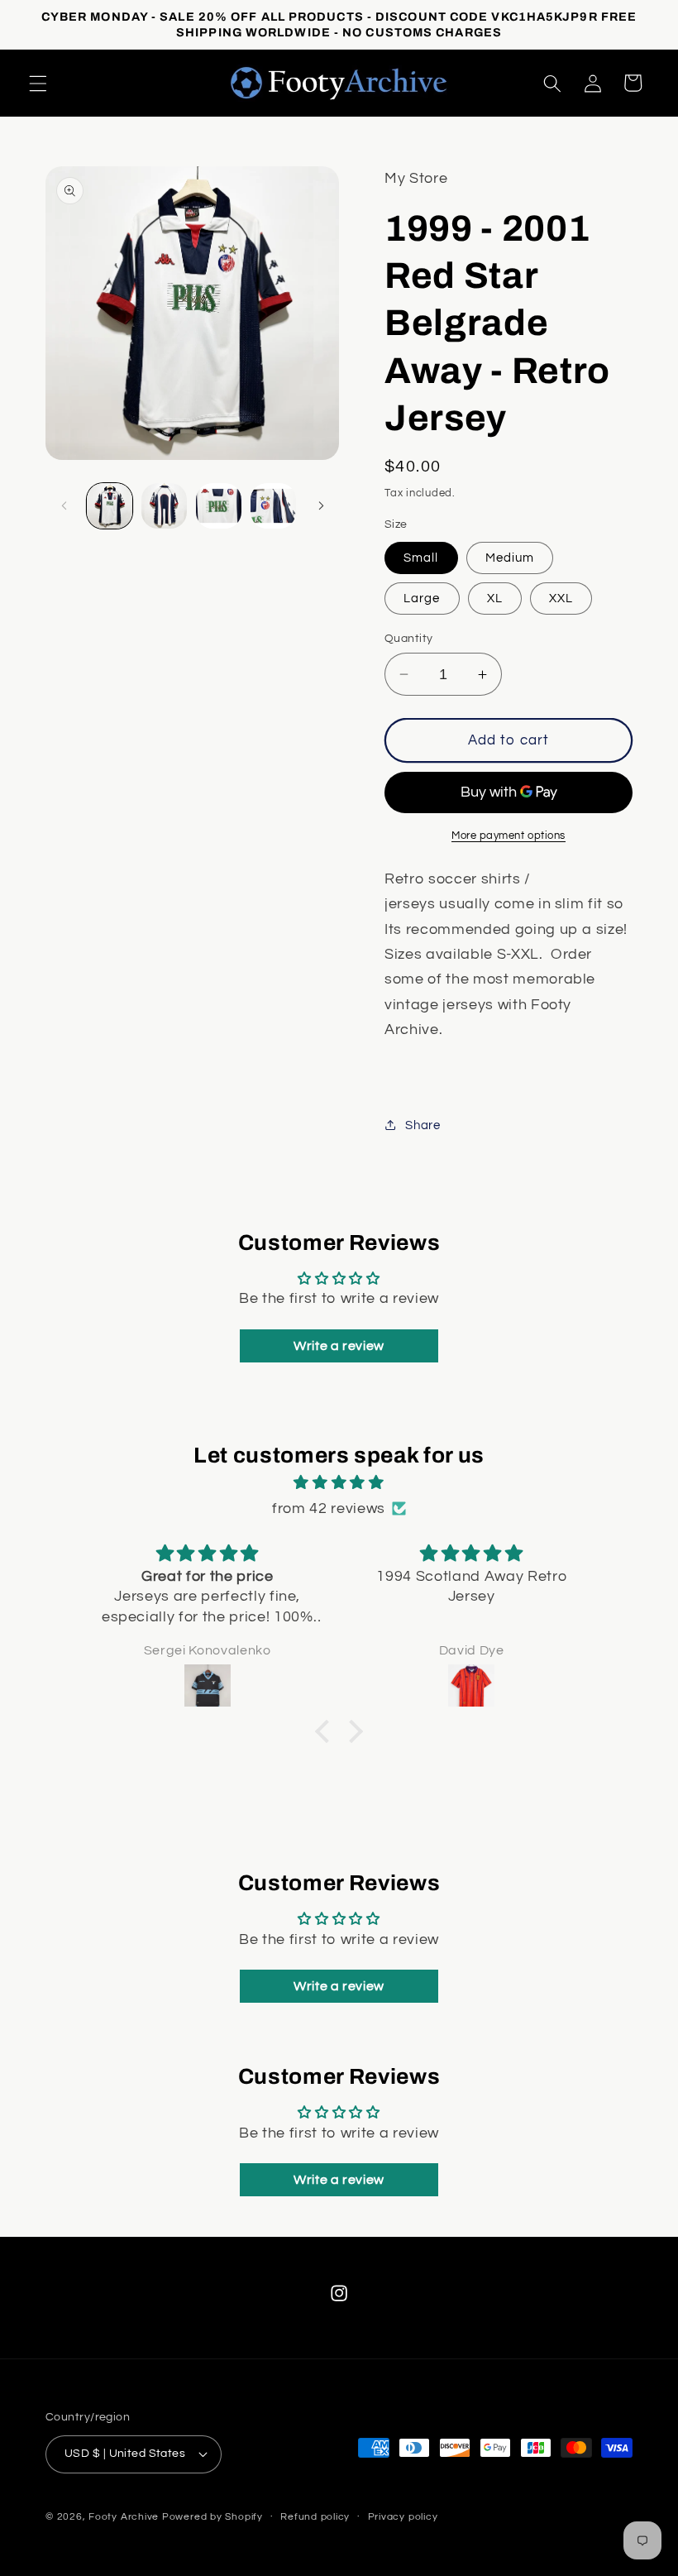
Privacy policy (403, 2517)
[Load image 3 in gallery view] (219, 506)
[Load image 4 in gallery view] (273, 506)
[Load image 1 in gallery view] (110, 506)
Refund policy (315, 2517)
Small (421, 558)
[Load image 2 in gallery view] (164, 506)
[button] (38, 83)
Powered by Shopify (212, 2517)
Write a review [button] (339, 1346)
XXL (561, 598)
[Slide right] (321, 505)
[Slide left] (64, 505)
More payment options (508, 836)
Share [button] (423, 1125)
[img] (339, 1483)
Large (422, 598)
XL (495, 598)
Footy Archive (125, 2517)
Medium (510, 558)
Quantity (409, 638)
